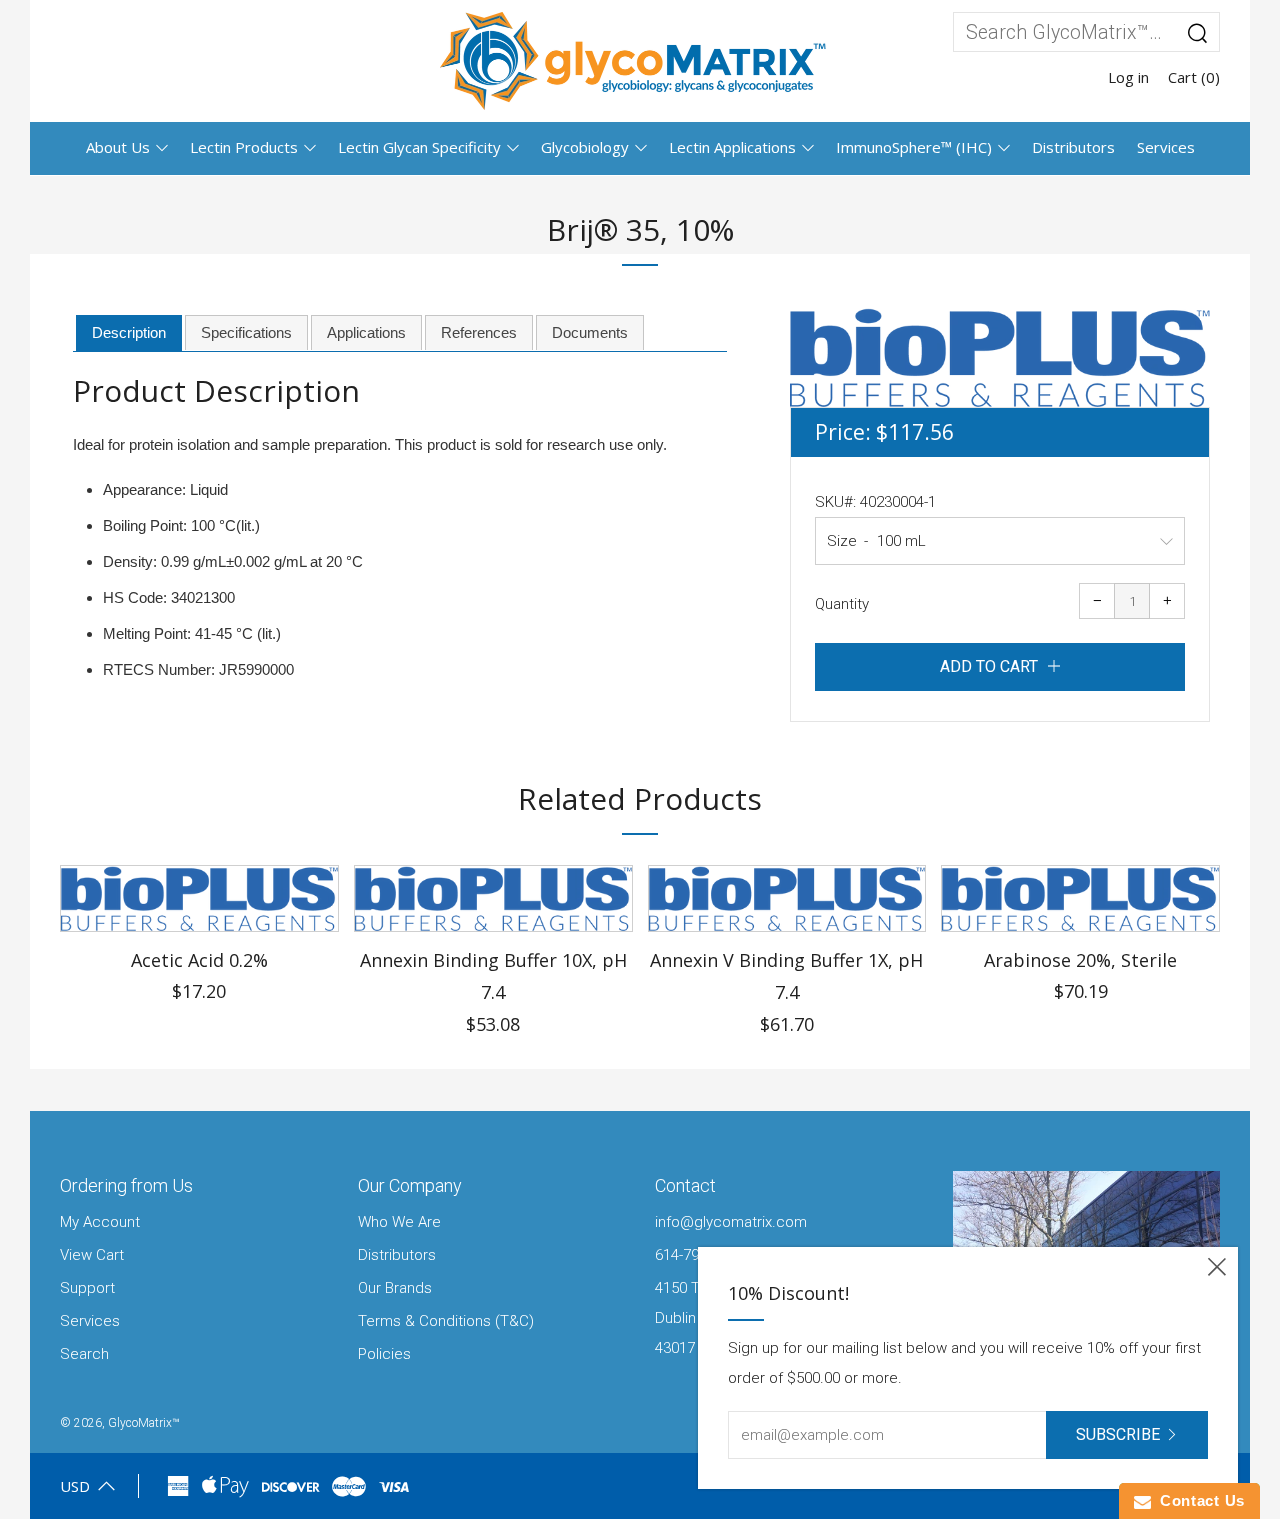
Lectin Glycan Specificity (419, 147)
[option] (1000, 357)
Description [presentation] (129, 332)
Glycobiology (585, 147)
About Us (118, 147)
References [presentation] (479, 332)
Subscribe (1118, 1434)
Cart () (1194, 77)
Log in (1128, 77)
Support (87, 1288)
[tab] (129, 334)
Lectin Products (244, 147)
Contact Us (1198, 1500)
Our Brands (395, 1288)
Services (1166, 147)
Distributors (1073, 147)
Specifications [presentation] (246, 332)
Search (84, 1354)
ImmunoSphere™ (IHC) (914, 147)
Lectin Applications (732, 147)
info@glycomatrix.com (731, 1222)
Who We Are (399, 1222)
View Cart (92, 1255)
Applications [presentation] (366, 332)
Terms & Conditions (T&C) (446, 1321)
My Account (100, 1222)
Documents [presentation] (590, 332)
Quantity (842, 604)
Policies (384, 1354)
